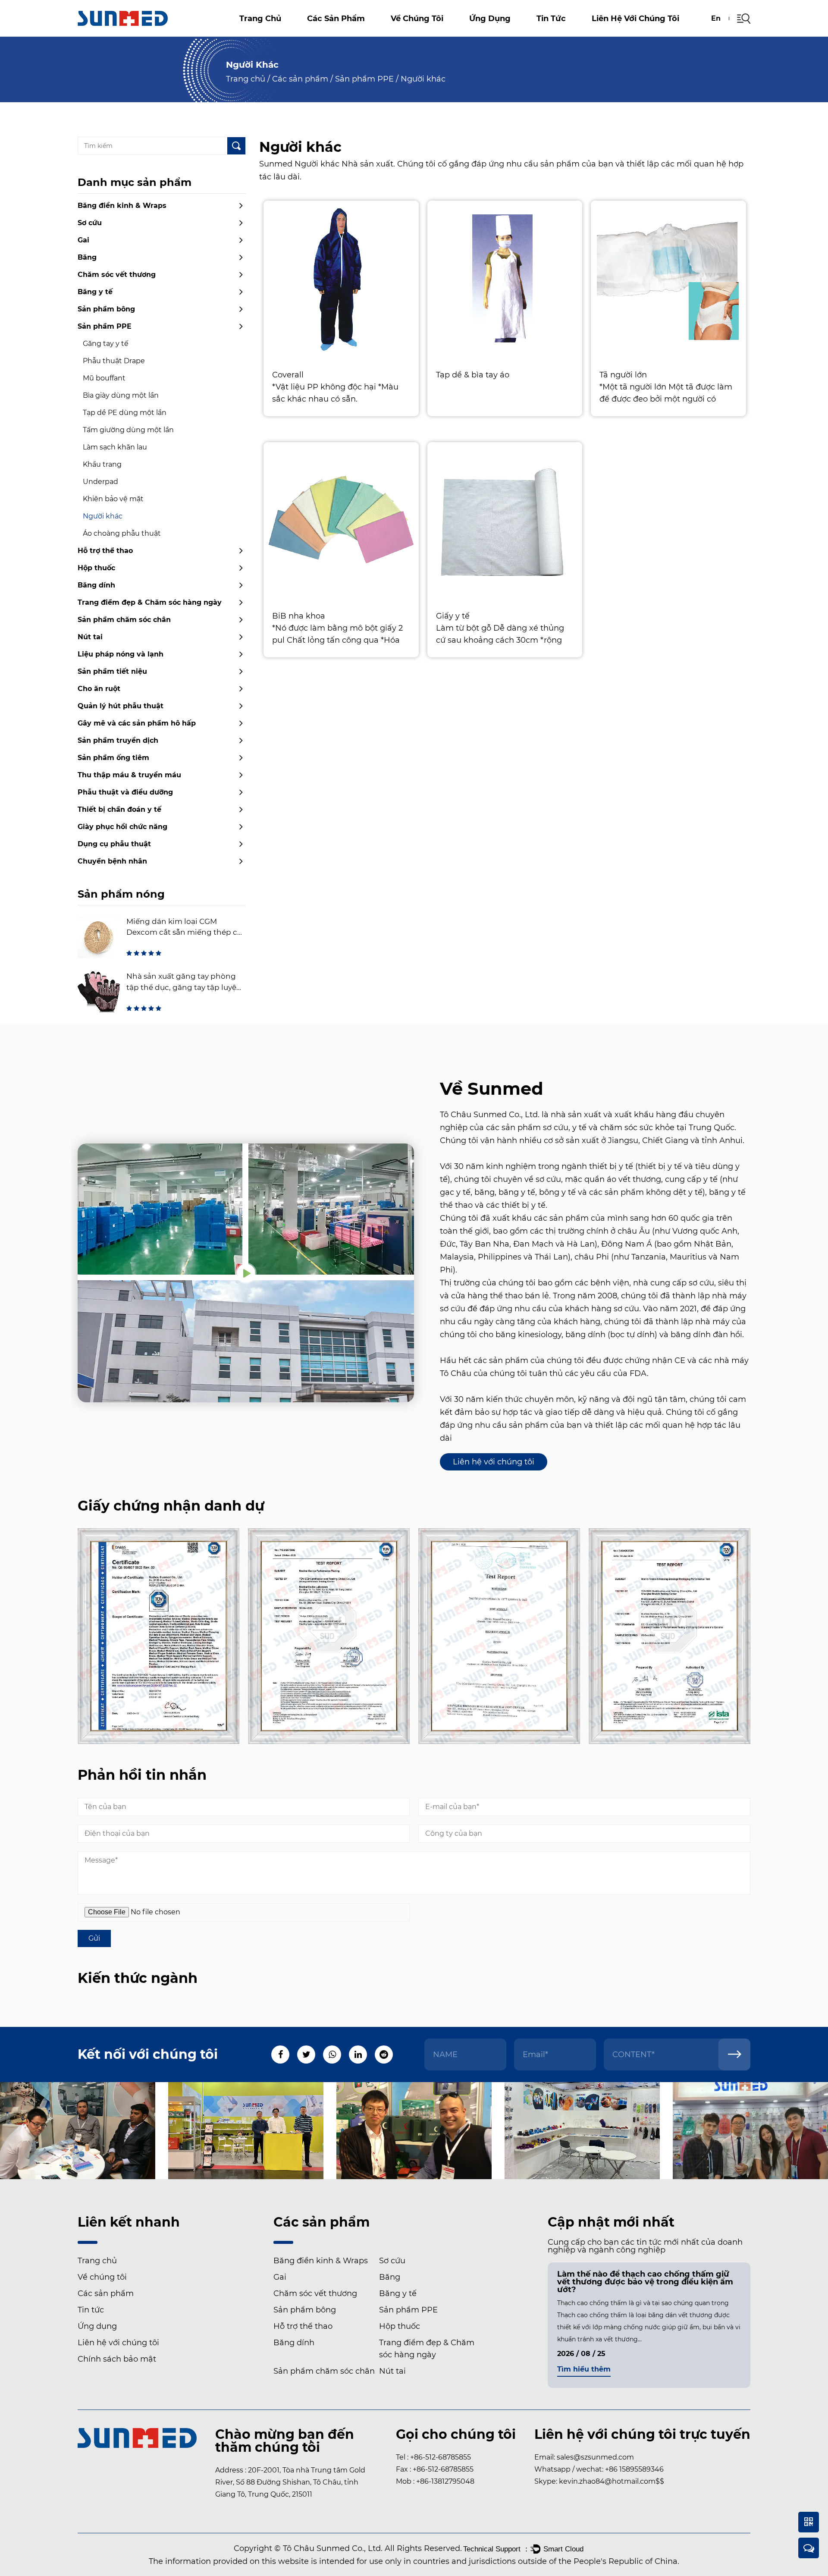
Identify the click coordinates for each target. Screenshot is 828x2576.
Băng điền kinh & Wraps (345, 35)
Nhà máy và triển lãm (428, 34)
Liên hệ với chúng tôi (635, 19)
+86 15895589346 (634, 2469)
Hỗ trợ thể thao (105, 551)
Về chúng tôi (417, 19)
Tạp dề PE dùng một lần (125, 413)
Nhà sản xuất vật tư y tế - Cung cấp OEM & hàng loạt (449, 33)
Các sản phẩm (336, 19)
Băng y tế (95, 292)
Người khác (103, 516)
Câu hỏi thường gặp (427, 36)
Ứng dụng (490, 19)
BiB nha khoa (299, 616)
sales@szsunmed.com (595, 2457)
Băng (343, 31)
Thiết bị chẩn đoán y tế (119, 809)
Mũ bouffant (104, 378)
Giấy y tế (453, 616)
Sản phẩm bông (106, 309)
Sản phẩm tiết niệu (112, 671)
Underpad (100, 482)
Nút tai (90, 637)
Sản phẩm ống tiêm (113, 758)
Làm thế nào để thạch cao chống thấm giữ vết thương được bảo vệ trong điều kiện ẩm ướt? (645, 2282)
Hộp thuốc (96, 568)
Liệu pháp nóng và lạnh (121, 654)
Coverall (288, 375)
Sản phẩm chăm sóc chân (124, 620)
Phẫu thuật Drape (114, 361)
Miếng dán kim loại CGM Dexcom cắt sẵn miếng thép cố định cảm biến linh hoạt (184, 932)
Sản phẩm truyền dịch (118, 740)
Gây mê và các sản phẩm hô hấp (137, 723)
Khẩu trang (102, 464)
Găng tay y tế (106, 344)
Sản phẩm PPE (364, 79)
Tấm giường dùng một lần (128, 430)
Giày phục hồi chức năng (122, 827)
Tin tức (551, 19)
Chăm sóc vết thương (343, 30)
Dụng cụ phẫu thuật (114, 844)
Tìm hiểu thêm (584, 2370)
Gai (344, 32)
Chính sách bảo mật (117, 2359)
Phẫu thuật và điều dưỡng (125, 792)
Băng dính (96, 585)
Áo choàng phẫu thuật (122, 533)
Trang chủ (260, 19)
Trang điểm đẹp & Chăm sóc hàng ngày (150, 602)
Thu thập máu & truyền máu (129, 775)
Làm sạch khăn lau (115, 447)
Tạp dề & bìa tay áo (473, 375)
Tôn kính (409, 35)
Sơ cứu (328, 33)
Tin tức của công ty (574, 35)
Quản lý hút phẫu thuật (121, 706)
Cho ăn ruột (99, 689)
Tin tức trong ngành (565, 33)
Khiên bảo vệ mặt (113, 499)
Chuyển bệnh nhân (112, 861)
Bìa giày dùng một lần (121, 395)
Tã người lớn (623, 375)
